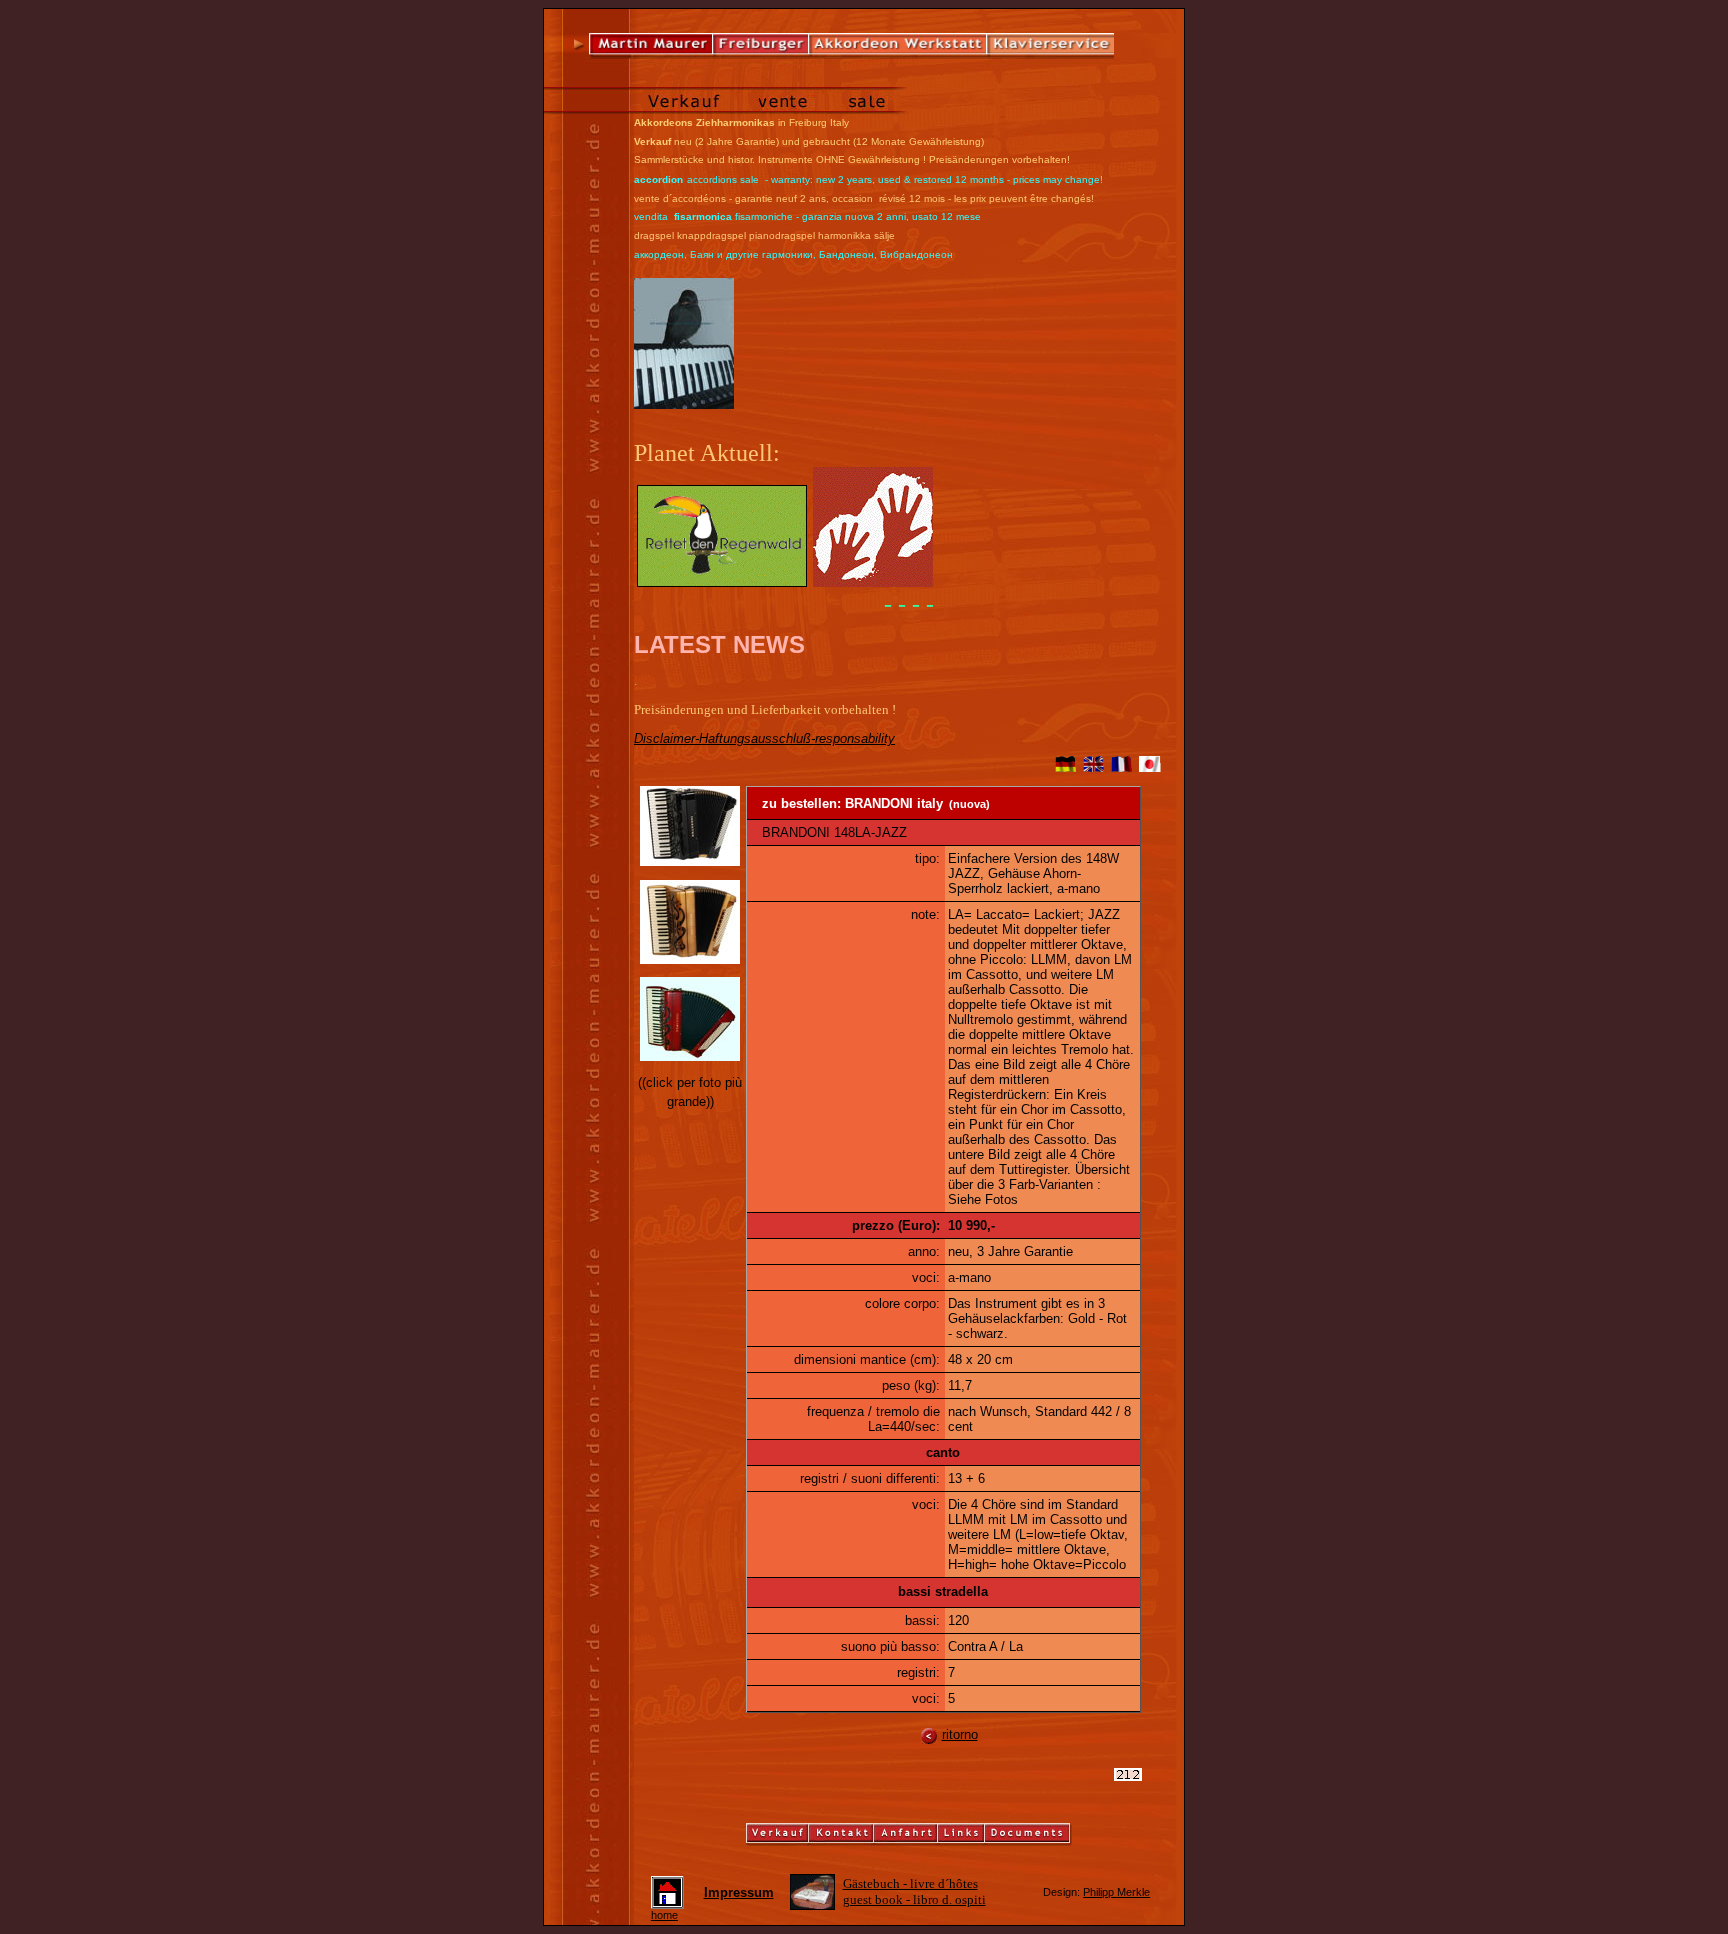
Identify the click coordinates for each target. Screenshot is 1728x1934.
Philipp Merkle (1116, 1892)
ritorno (960, 1734)
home (664, 1915)
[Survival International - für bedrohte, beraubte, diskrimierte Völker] (873, 582)
